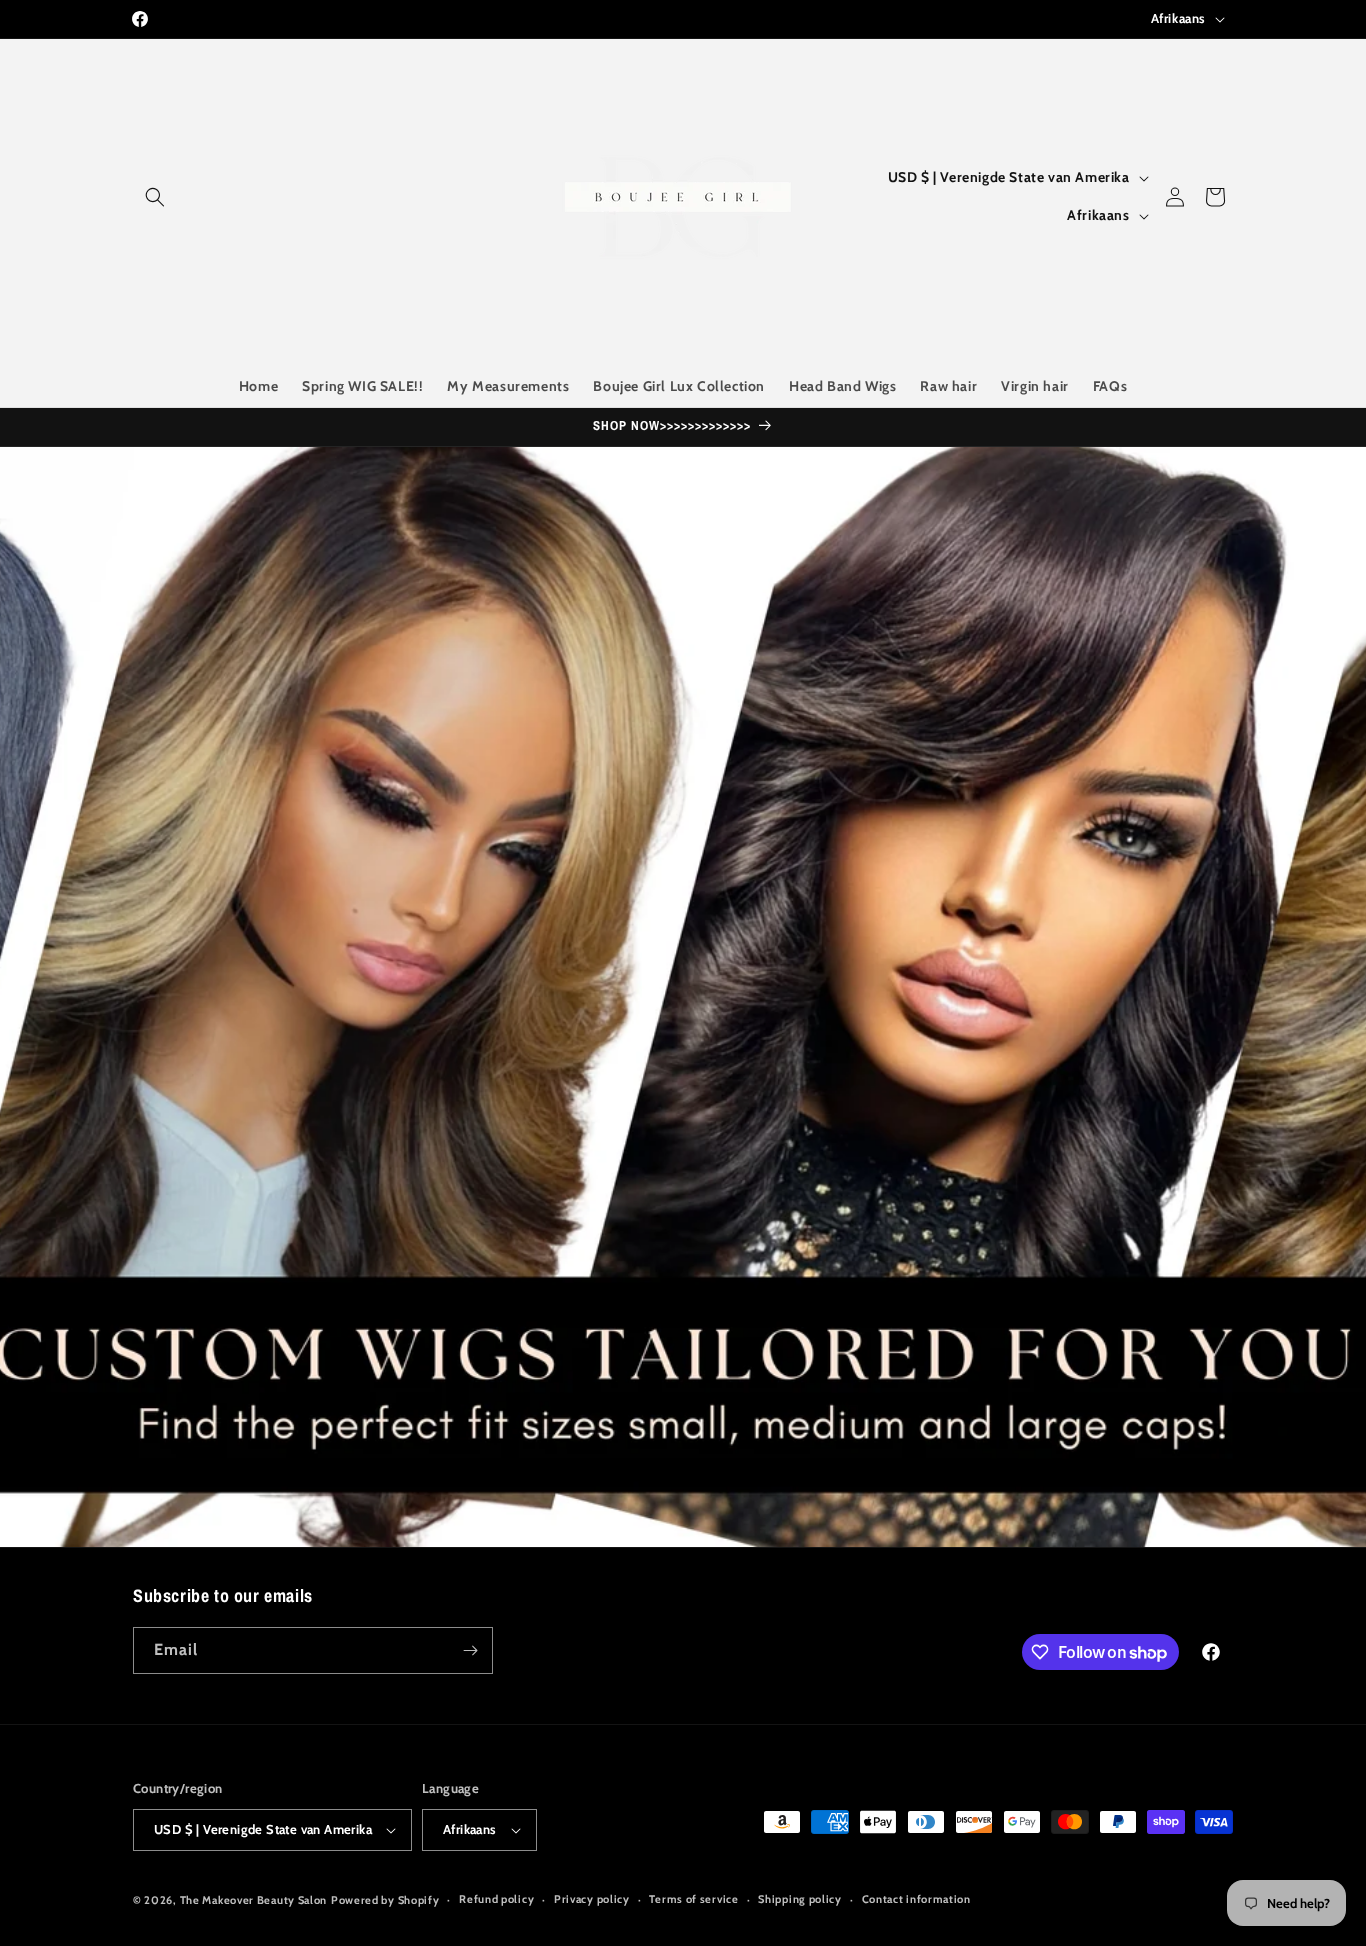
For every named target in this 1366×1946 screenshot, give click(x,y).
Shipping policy (800, 1899)
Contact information (916, 1899)
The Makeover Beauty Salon (254, 1900)
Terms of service (693, 1899)
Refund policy (496, 1899)
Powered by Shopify (385, 1900)
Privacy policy (592, 1899)
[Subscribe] (470, 1650)
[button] (155, 197)
